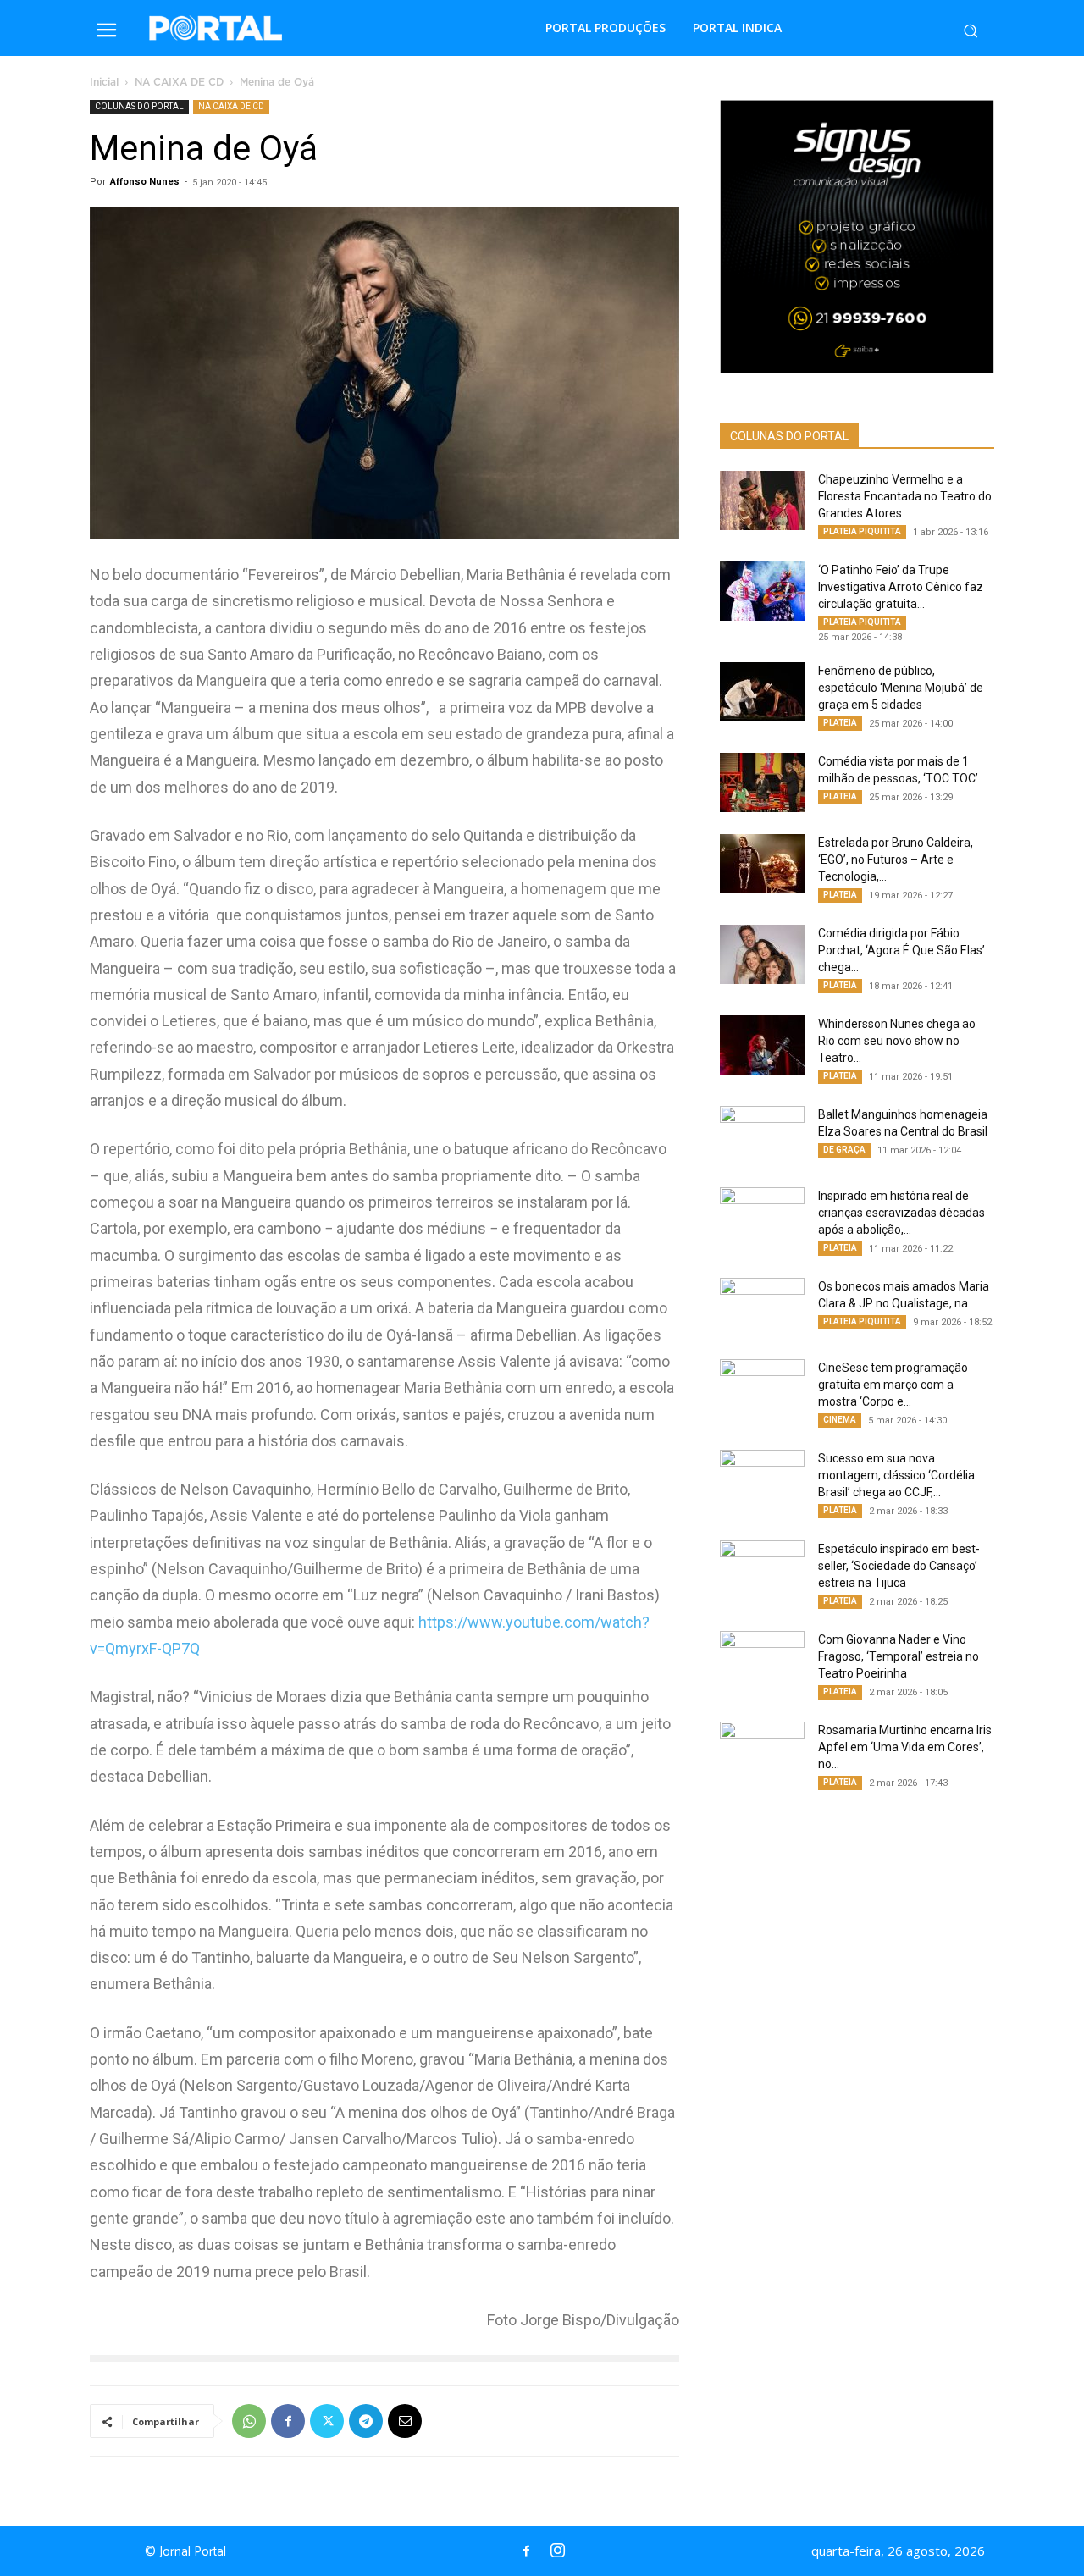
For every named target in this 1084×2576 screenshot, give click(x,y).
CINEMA (840, 1420)
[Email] (405, 2421)
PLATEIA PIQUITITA (862, 531)
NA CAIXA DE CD (179, 83)
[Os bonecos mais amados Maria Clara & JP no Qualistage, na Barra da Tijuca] (762, 1307)
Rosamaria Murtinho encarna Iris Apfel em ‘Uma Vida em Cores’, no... (905, 1747)
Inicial (104, 83)
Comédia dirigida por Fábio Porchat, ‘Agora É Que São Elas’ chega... (901, 950)
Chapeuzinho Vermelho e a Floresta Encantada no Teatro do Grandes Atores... (905, 496)
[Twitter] (327, 2421)
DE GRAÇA (844, 1150)
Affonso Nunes (145, 182)
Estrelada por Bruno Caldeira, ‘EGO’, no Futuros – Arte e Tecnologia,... (896, 860)
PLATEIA (840, 723)
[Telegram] (366, 2421)
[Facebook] (288, 2421)
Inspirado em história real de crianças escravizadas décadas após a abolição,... (901, 1213)
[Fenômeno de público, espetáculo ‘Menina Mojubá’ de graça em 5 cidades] (762, 692)
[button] (971, 30)
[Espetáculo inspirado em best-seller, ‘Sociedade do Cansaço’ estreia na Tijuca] (762, 1570)
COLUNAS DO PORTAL (139, 106)
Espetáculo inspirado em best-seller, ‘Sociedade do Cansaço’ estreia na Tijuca (899, 1566)
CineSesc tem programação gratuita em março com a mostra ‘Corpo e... (893, 1385)
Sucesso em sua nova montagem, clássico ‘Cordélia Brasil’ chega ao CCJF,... (896, 1475)
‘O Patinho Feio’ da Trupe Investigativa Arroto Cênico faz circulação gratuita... (901, 587)
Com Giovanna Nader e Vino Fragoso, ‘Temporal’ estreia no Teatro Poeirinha (899, 1656)
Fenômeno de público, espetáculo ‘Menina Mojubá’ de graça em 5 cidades (901, 688)
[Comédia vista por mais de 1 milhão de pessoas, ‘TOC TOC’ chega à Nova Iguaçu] (762, 782)
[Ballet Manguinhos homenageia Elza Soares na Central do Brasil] (762, 1136)
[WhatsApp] (249, 2421)
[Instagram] (557, 2551)
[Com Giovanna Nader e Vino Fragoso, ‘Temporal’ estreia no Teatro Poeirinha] (762, 1661)
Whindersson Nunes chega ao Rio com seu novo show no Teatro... (897, 1041)
